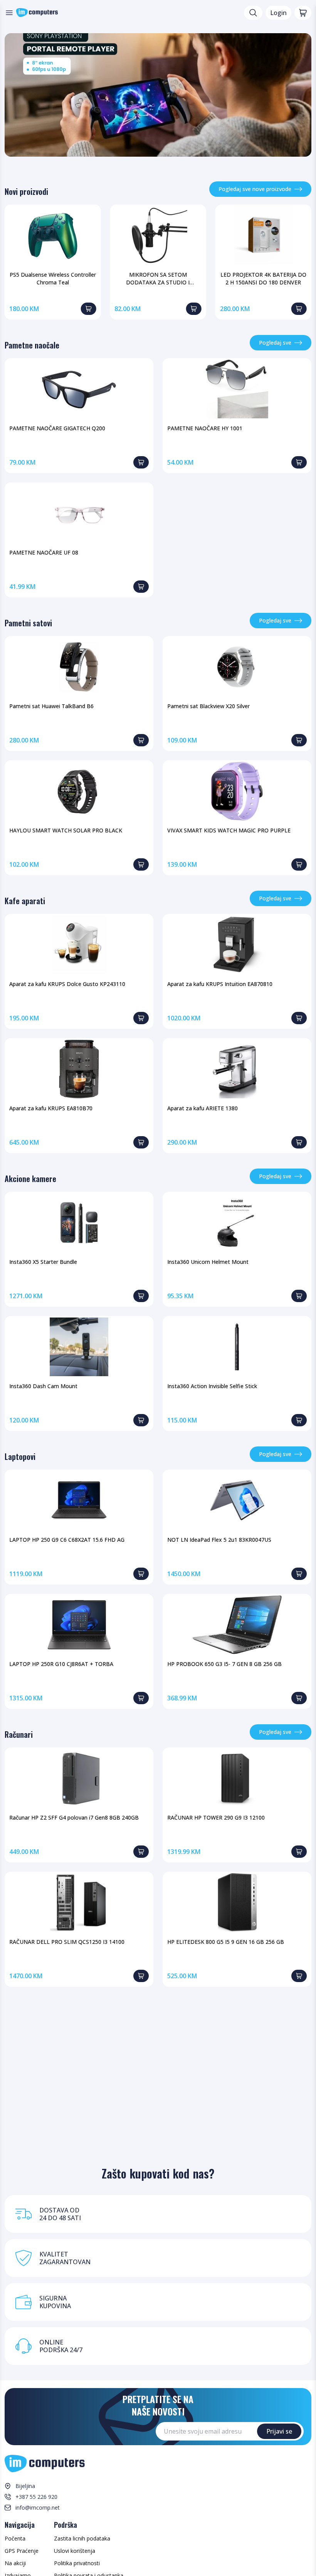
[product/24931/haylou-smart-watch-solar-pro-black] (79, 791)
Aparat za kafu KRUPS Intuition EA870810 (220, 984)
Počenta (15, 2538)
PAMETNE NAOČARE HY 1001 (205, 428)
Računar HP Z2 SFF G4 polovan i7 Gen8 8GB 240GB (74, 1817)
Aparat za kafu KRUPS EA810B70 (51, 1108)
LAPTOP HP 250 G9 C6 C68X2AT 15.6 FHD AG (67, 1540)
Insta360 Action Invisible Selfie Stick (212, 1386)
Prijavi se (279, 2431)
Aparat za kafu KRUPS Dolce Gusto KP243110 (67, 984)
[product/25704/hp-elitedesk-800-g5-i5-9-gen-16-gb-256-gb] (237, 1903)
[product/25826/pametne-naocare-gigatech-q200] (79, 389)
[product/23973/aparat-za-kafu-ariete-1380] (237, 1069)
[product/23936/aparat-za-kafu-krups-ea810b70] (79, 1069)
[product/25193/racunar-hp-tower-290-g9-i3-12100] (237, 1778)
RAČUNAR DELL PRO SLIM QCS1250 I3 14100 (67, 1942)
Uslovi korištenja (75, 2551)
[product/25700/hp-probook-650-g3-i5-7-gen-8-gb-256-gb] (237, 1625)
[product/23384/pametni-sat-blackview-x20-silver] (237, 667)
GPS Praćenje (22, 2551)
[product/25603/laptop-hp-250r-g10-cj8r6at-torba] (79, 1625)
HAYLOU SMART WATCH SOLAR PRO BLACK (66, 830)
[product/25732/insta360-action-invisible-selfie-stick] (237, 1347)
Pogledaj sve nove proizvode (255, 189)
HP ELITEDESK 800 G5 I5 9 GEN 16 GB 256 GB (226, 1942)
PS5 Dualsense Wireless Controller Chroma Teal (53, 278)
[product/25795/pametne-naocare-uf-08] (79, 513)
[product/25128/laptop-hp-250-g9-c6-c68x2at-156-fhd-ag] (79, 1500)
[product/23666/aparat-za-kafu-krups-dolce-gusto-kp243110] (79, 945)
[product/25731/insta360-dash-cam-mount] (79, 1347)
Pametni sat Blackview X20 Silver (208, 706)
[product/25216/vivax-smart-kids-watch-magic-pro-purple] (237, 791)
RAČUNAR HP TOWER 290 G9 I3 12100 (216, 1817)
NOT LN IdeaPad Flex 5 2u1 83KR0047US (219, 1540)
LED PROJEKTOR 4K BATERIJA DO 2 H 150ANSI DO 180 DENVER (263, 278)
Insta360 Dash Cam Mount (43, 1386)
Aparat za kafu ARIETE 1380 (203, 1108)
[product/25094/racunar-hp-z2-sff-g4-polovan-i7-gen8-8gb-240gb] (79, 1778)
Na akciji (15, 2563)
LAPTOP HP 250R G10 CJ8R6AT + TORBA (61, 1664)
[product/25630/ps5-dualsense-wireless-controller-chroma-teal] (53, 235)
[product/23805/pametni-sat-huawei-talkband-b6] (79, 667)
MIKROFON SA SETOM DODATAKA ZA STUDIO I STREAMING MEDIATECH (158, 279)
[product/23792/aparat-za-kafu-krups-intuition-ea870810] (237, 945)
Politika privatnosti (77, 2563)
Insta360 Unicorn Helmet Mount (208, 1262)
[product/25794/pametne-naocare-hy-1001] (237, 389)
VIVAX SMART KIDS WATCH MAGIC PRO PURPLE (229, 830)
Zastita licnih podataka (82, 2538)
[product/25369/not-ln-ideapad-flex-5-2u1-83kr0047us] (237, 1500)
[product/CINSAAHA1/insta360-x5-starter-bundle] (79, 1223)
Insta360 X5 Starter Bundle (43, 1262)
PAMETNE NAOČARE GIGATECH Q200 (57, 428)
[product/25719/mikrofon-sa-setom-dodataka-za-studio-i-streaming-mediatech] (158, 235)
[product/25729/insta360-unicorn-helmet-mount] (237, 1223)
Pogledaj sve (275, 343)
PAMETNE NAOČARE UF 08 (44, 552)
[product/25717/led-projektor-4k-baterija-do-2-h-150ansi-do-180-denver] (263, 235)
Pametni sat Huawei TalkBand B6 (51, 706)
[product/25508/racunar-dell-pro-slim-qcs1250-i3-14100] (79, 1903)
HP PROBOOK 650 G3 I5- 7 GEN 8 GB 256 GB (224, 1664)
